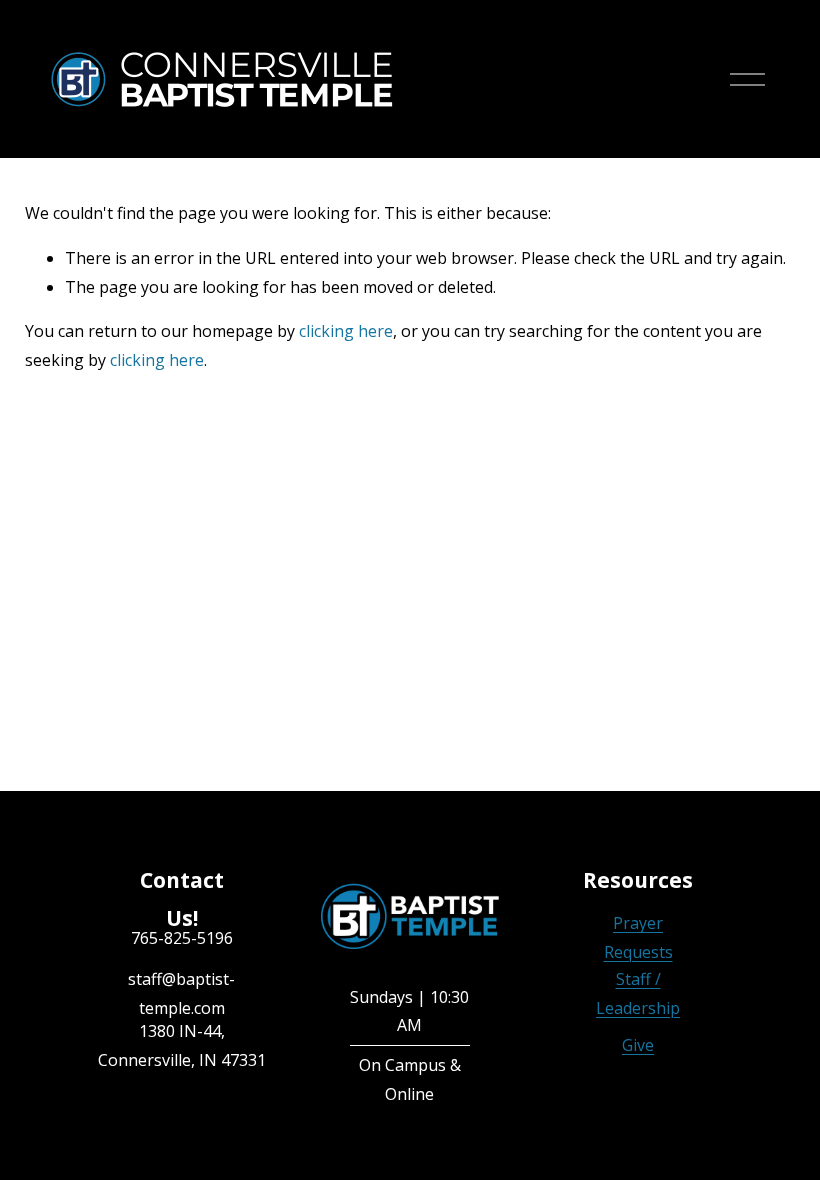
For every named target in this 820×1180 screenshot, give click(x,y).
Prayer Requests (638, 937)
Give (638, 1045)
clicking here (346, 331)
